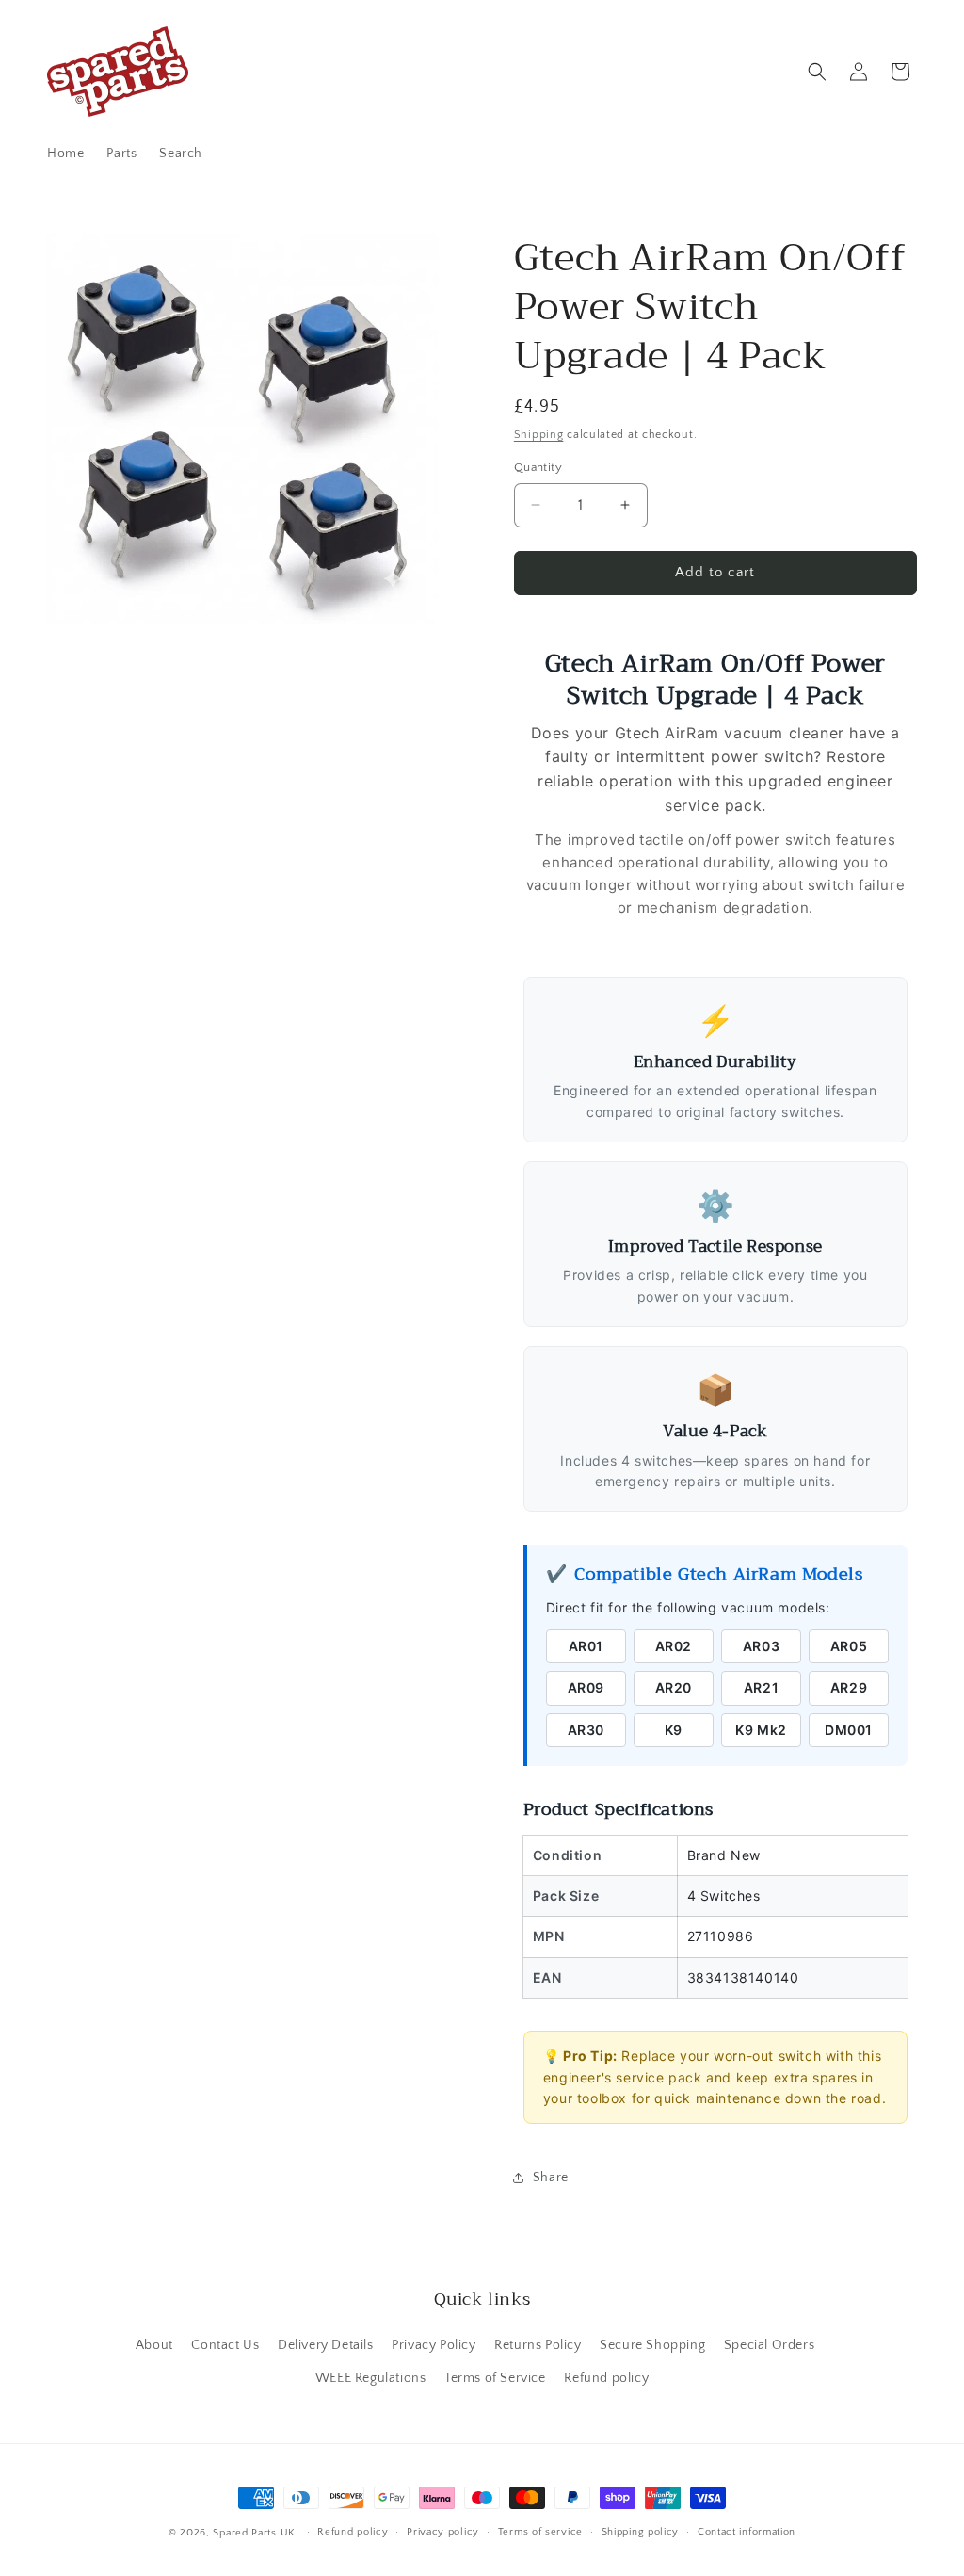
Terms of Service (495, 2378)
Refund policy (606, 2378)
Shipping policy (641, 2532)
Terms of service (540, 2532)
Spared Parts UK (254, 2533)
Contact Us (225, 2345)
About (154, 2345)
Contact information (747, 2532)
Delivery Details (326, 2345)
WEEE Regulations (371, 2378)
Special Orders (769, 2345)
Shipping (539, 435)
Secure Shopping (652, 2345)
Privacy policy (443, 2532)
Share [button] (551, 2178)
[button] (817, 72)
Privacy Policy (434, 2345)
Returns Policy (538, 2345)
